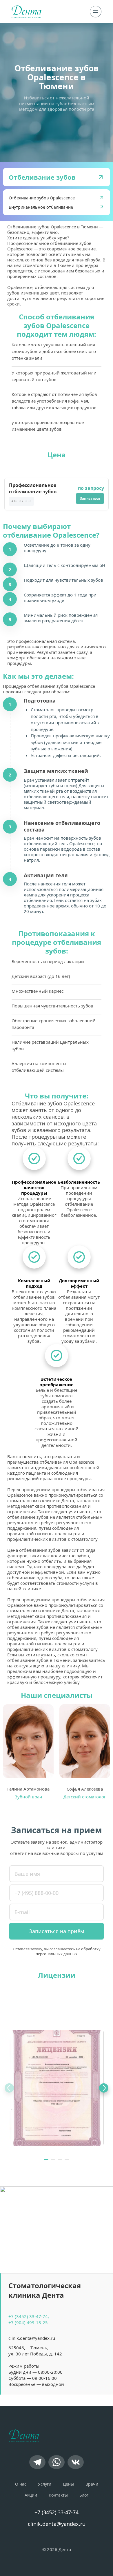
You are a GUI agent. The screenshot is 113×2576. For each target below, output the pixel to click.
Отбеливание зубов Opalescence (42, 198)
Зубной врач (28, 1797)
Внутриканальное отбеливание (41, 207)
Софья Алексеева (85, 1789)
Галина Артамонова (28, 1789)
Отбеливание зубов (42, 177)
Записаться (90, 498)
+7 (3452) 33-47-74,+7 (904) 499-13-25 (29, 2319)
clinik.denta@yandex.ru (32, 2338)
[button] (46, 2159)
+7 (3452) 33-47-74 (57, 2512)
